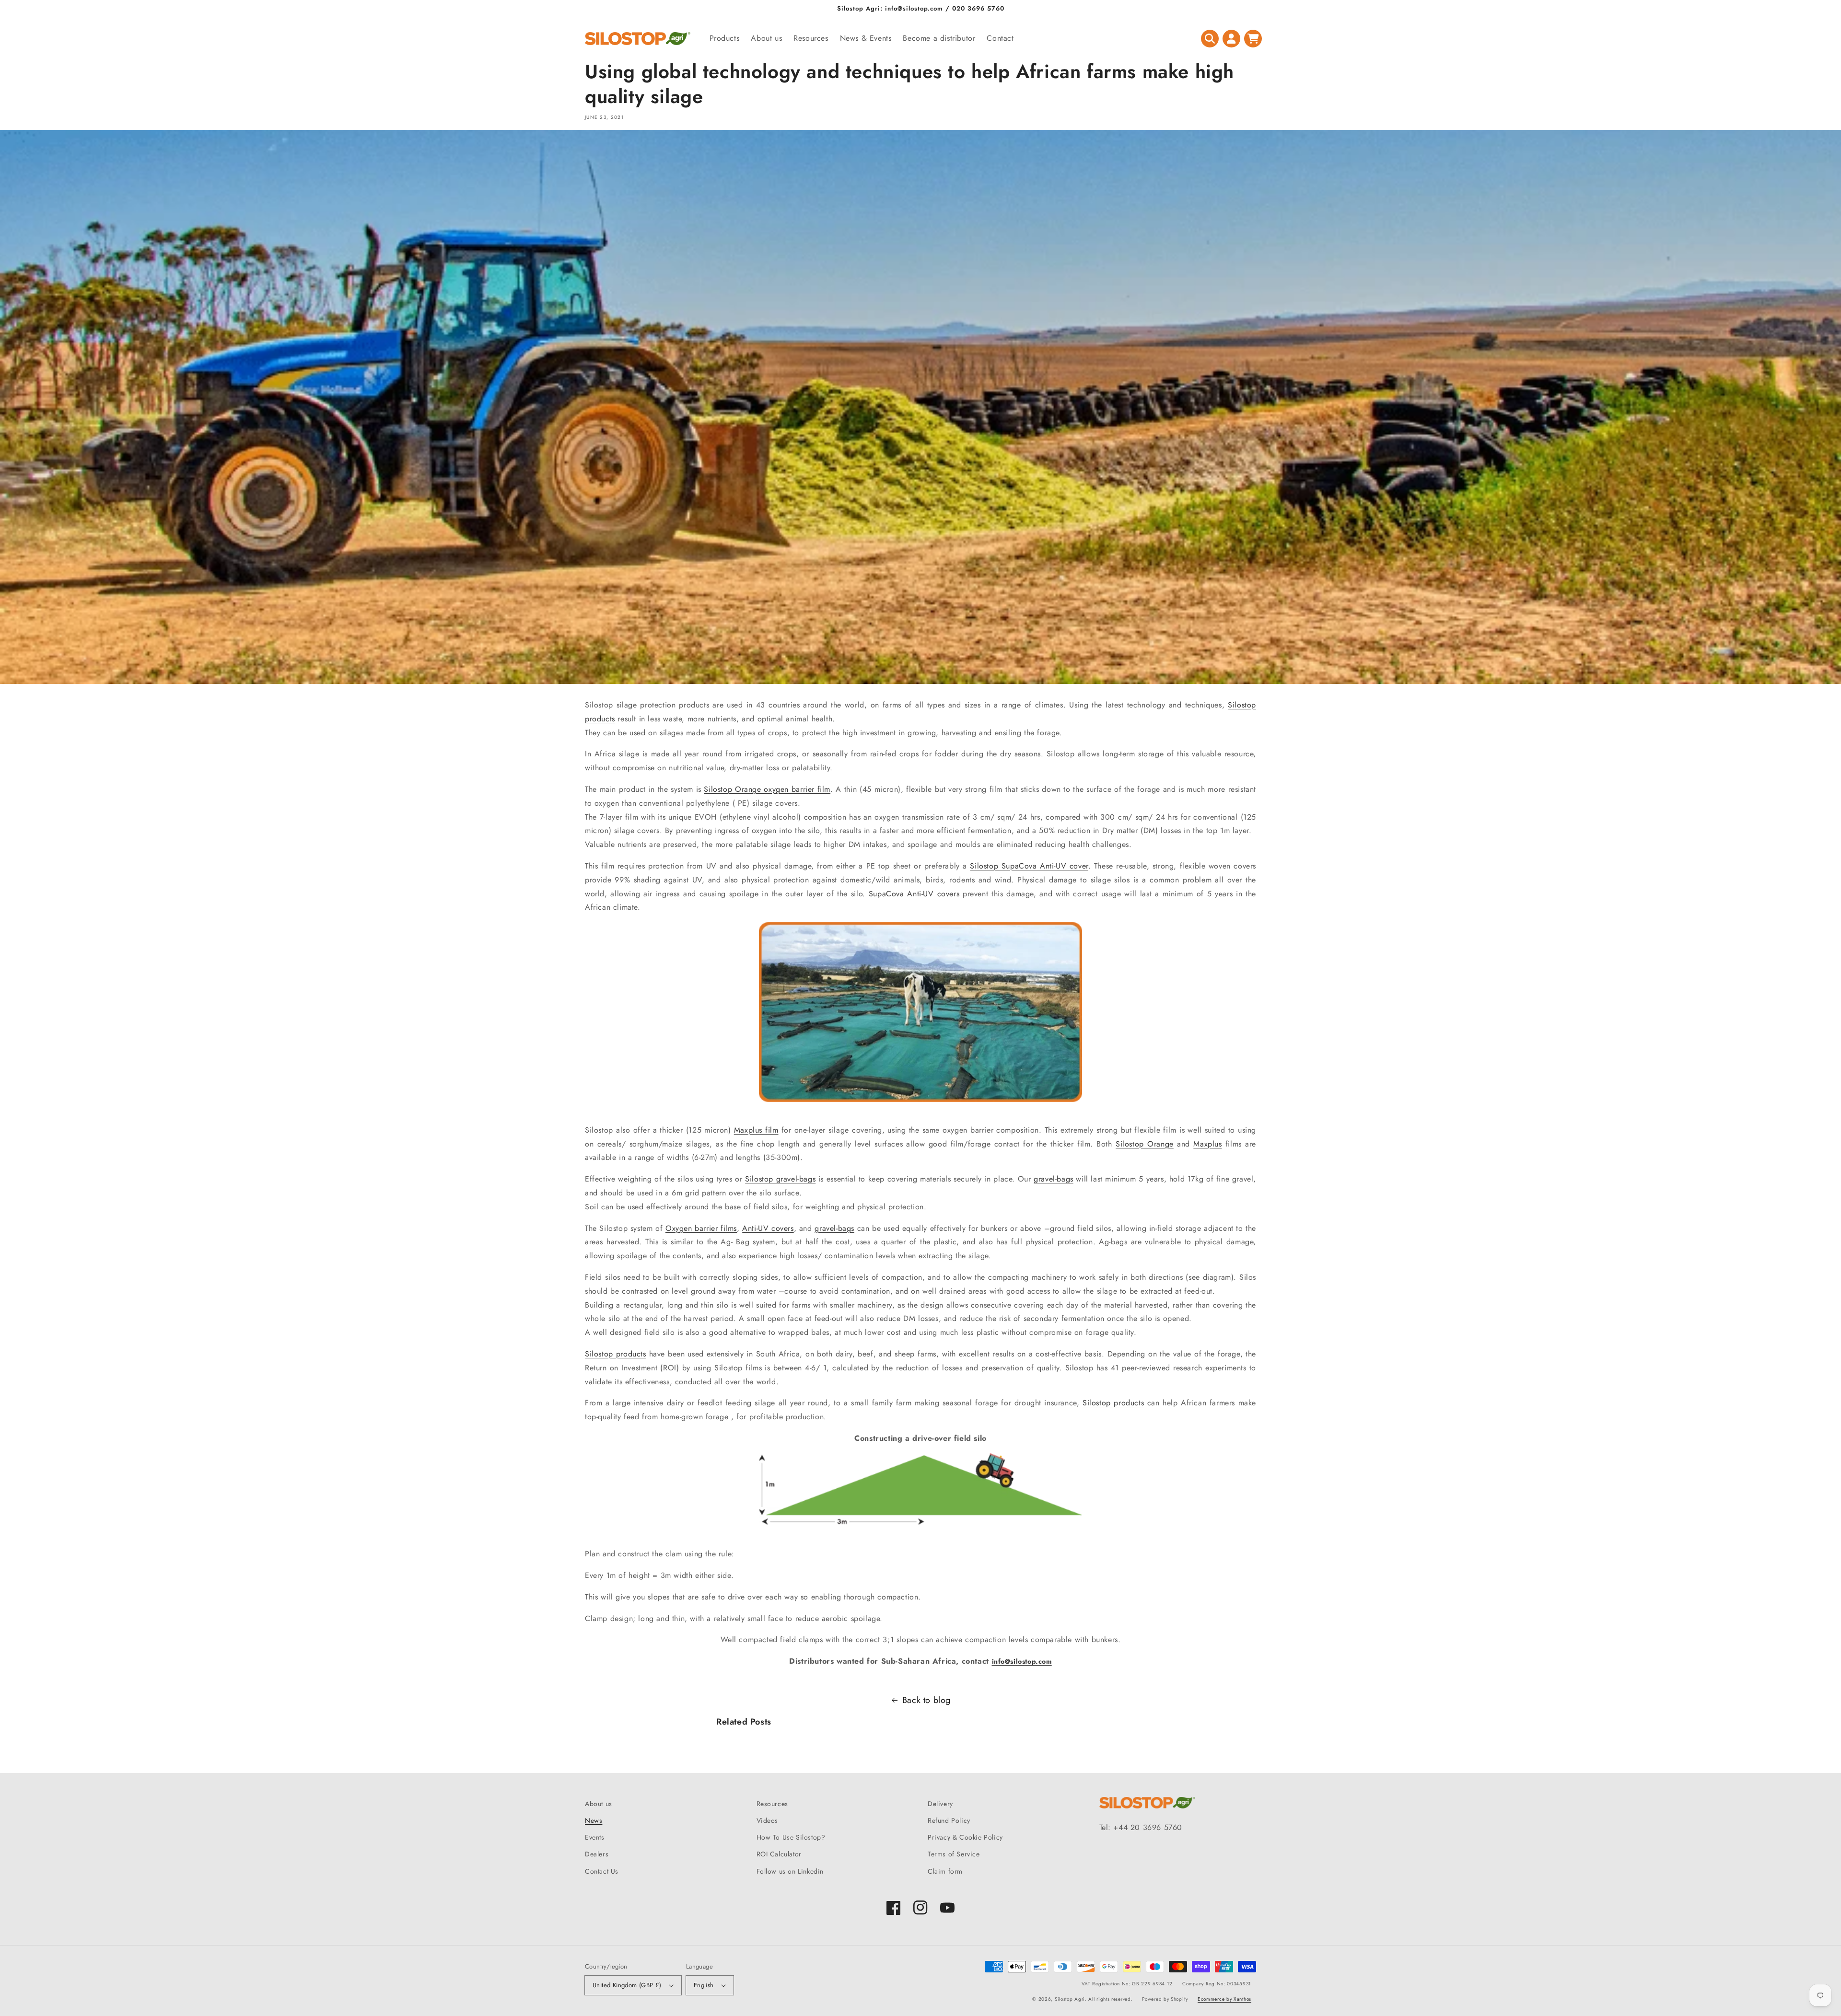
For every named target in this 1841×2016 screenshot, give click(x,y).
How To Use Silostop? (791, 1837)
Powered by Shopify (1165, 1999)
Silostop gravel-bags (780, 1179)
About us (599, 1804)
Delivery (940, 1804)
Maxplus (1207, 1144)
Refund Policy (949, 1820)
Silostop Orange (1145, 1144)
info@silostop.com (1022, 1661)
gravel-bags (1054, 1179)
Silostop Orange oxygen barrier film (767, 789)
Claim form (945, 1871)
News (594, 1820)
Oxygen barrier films (701, 1228)
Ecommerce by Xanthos (1224, 1999)
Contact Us (602, 1871)
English (704, 1985)
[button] (1210, 39)
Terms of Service (954, 1854)
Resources (772, 1804)
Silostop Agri (1070, 1999)
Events (595, 1837)
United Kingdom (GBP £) (627, 1985)
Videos (768, 1820)
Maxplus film (756, 1130)
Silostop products (616, 1354)
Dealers (597, 1854)
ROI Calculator (779, 1854)
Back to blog (926, 1700)
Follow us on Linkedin (790, 1871)
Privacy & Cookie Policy (965, 1837)
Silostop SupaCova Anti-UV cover (1029, 866)
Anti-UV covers (768, 1228)
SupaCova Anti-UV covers (914, 894)
